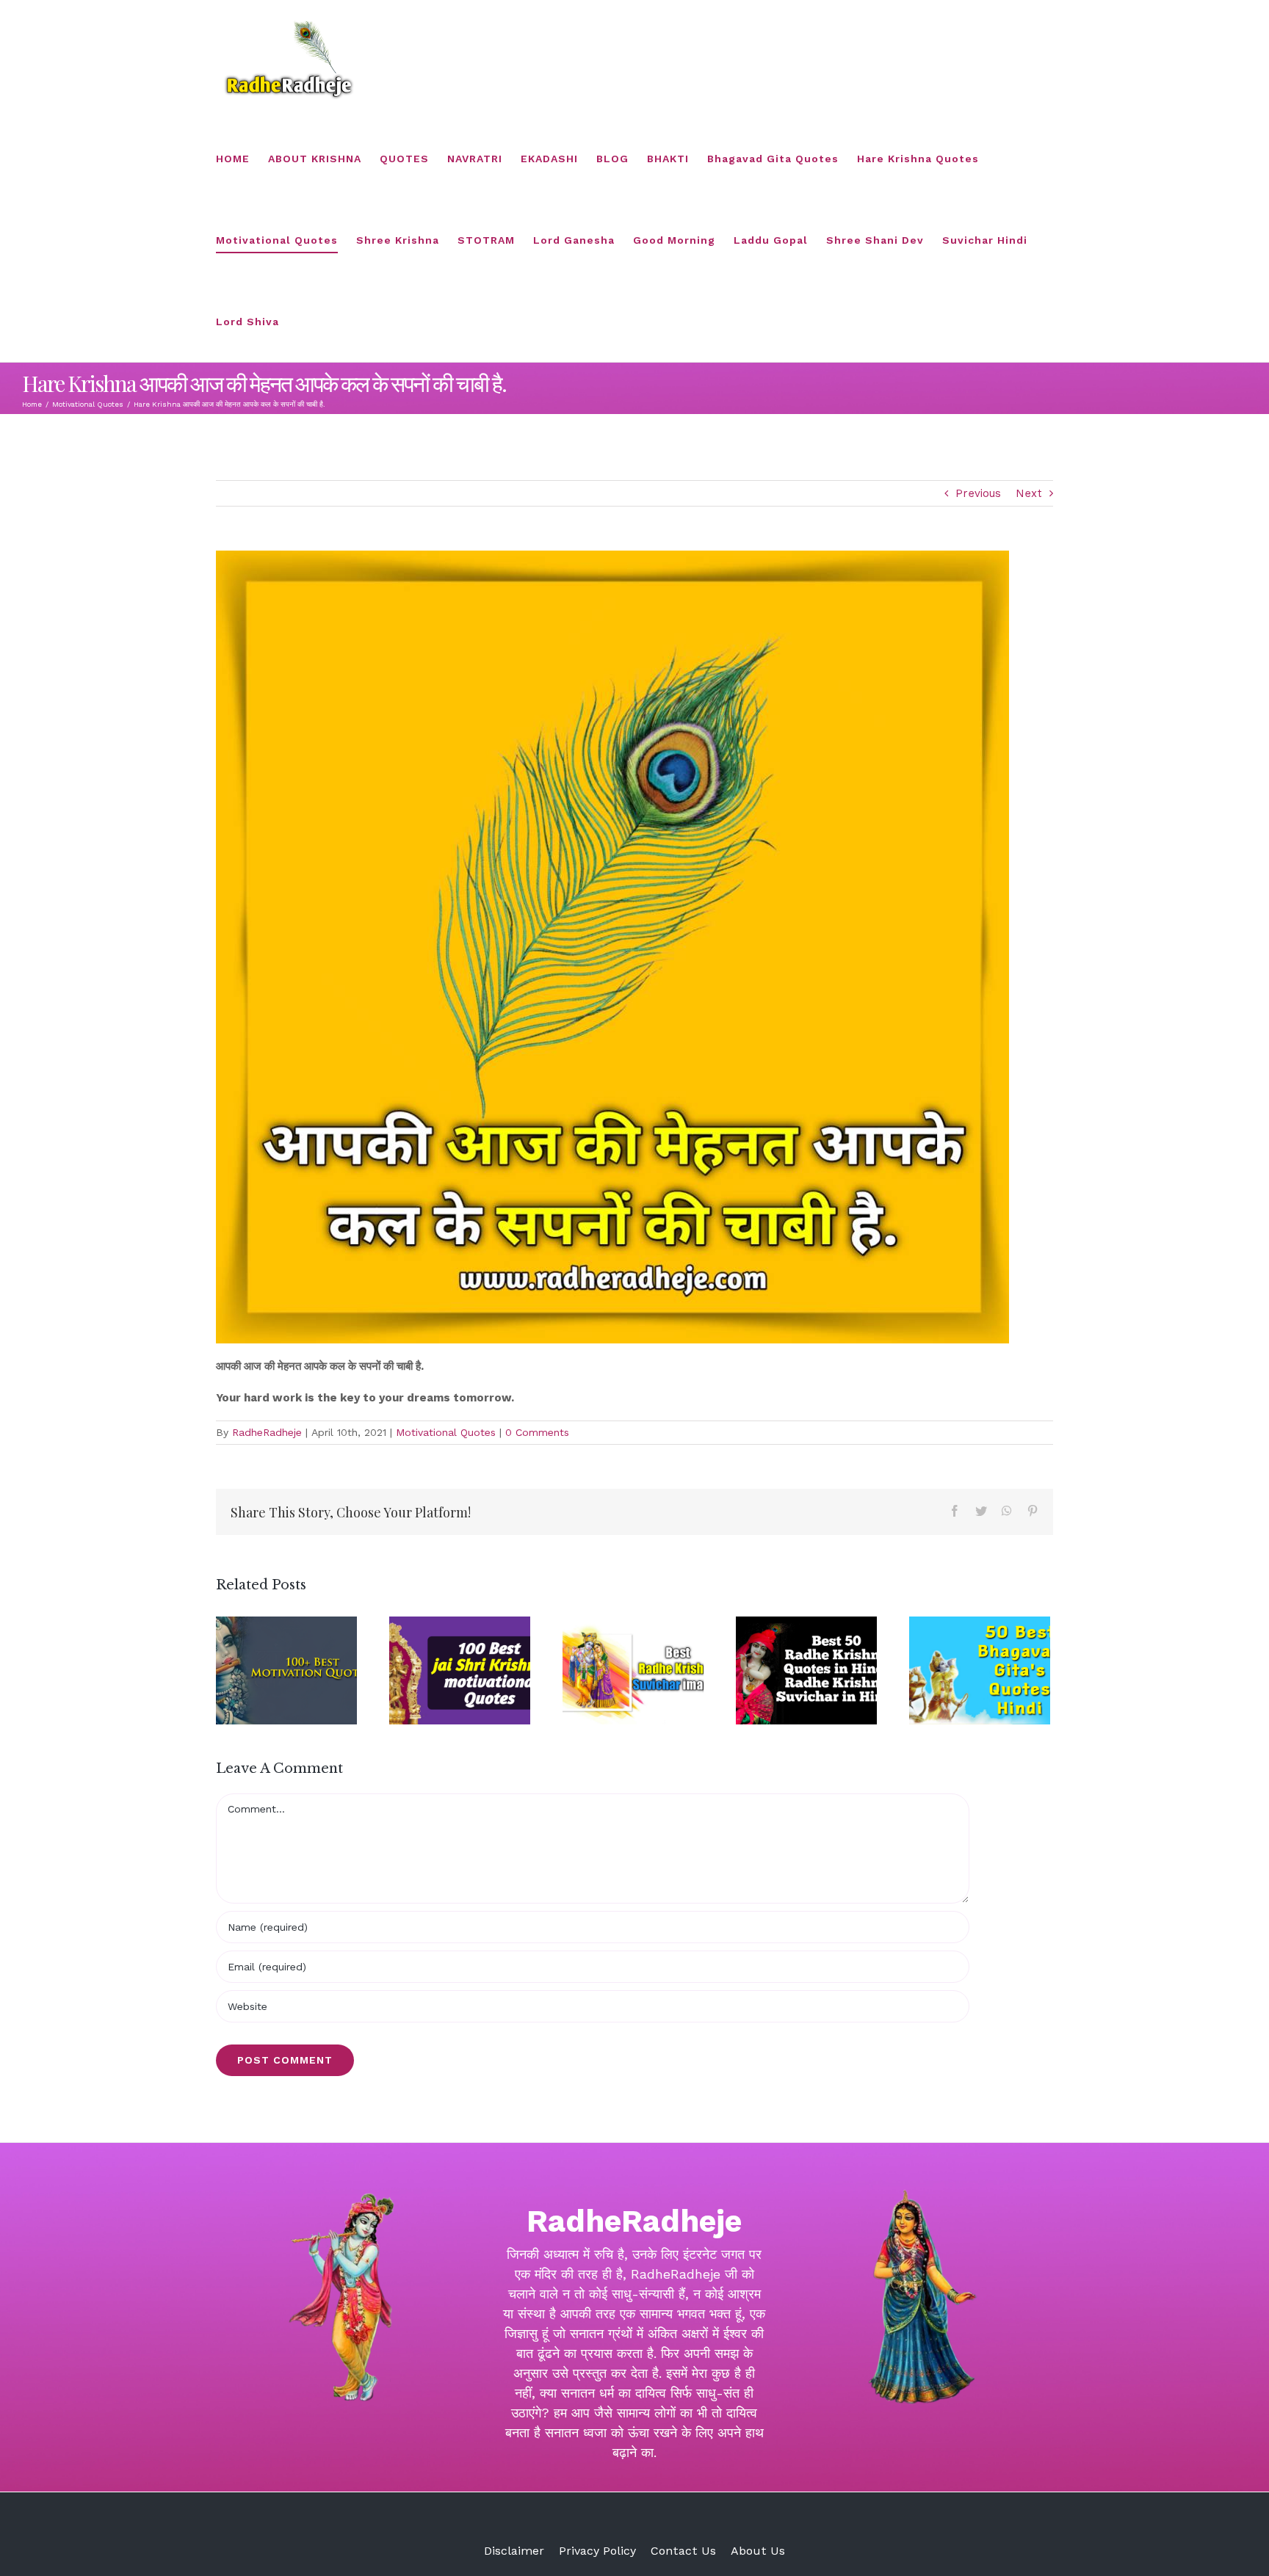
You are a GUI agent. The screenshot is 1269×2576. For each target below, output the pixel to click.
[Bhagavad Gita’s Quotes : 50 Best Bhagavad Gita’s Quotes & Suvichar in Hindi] (980, 1670)
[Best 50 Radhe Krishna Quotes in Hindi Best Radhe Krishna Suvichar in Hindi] (806, 1670)
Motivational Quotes (446, 1432)
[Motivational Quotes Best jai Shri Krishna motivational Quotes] (460, 1670)
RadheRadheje (267, 1432)
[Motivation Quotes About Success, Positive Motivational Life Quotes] (286, 1670)
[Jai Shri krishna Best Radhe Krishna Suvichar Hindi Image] (633, 1670)
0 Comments (537, 1432)
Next (1029, 493)
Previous (978, 493)
